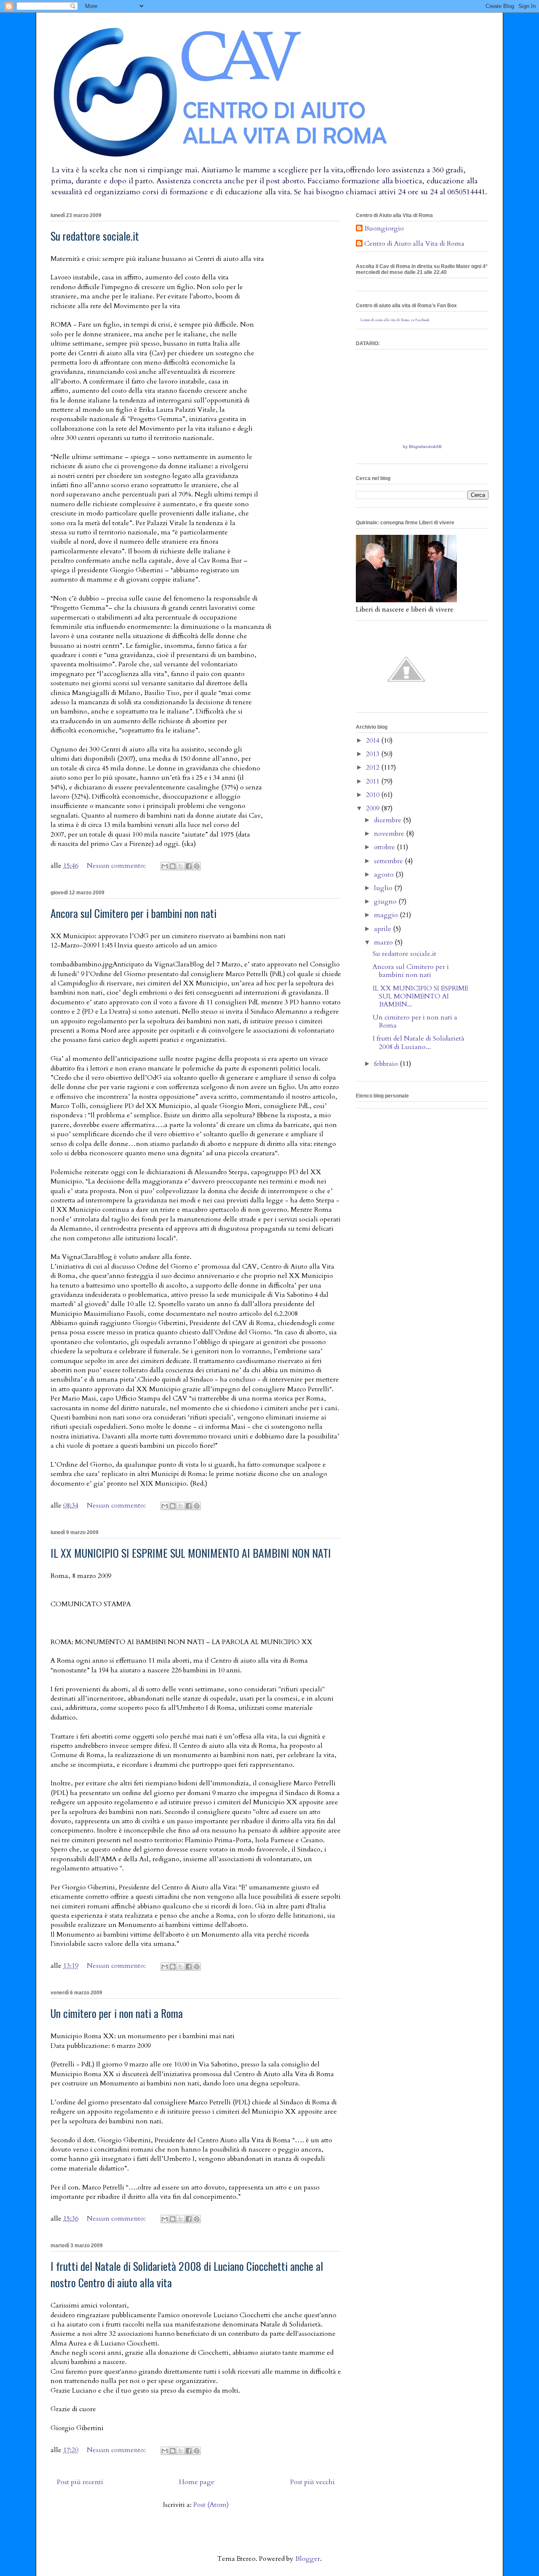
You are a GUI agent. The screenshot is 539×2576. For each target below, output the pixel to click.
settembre (389, 861)
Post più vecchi (312, 2482)
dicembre (388, 820)
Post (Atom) (211, 2505)
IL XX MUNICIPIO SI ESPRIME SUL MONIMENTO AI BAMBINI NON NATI (191, 1553)
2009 (374, 808)
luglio (384, 888)
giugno (386, 902)
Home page (197, 2482)
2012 (374, 767)
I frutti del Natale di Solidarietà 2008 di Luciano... (419, 1042)
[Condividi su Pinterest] (197, 866)
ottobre (385, 847)
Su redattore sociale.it (95, 236)
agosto (385, 875)
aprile (383, 929)
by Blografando (418, 447)
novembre (390, 834)
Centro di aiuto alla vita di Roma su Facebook (395, 320)
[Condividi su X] (181, 866)
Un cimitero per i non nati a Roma (117, 2013)
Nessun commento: (117, 866)
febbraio (387, 1064)
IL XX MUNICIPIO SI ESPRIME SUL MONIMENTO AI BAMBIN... (420, 996)
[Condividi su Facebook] (189, 866)
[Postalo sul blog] (173, 866)
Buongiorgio (384, 229)
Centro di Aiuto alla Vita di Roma (414, 244)
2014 (374, 741)
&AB (437, 447)
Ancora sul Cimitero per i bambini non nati (133, 913)
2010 (374, 795)
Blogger (308, 2559)
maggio (387, 915)
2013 (374, 754)
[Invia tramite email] (165, 866)
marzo (384, 942)
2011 (374, 781)
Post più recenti (80, 2482)
